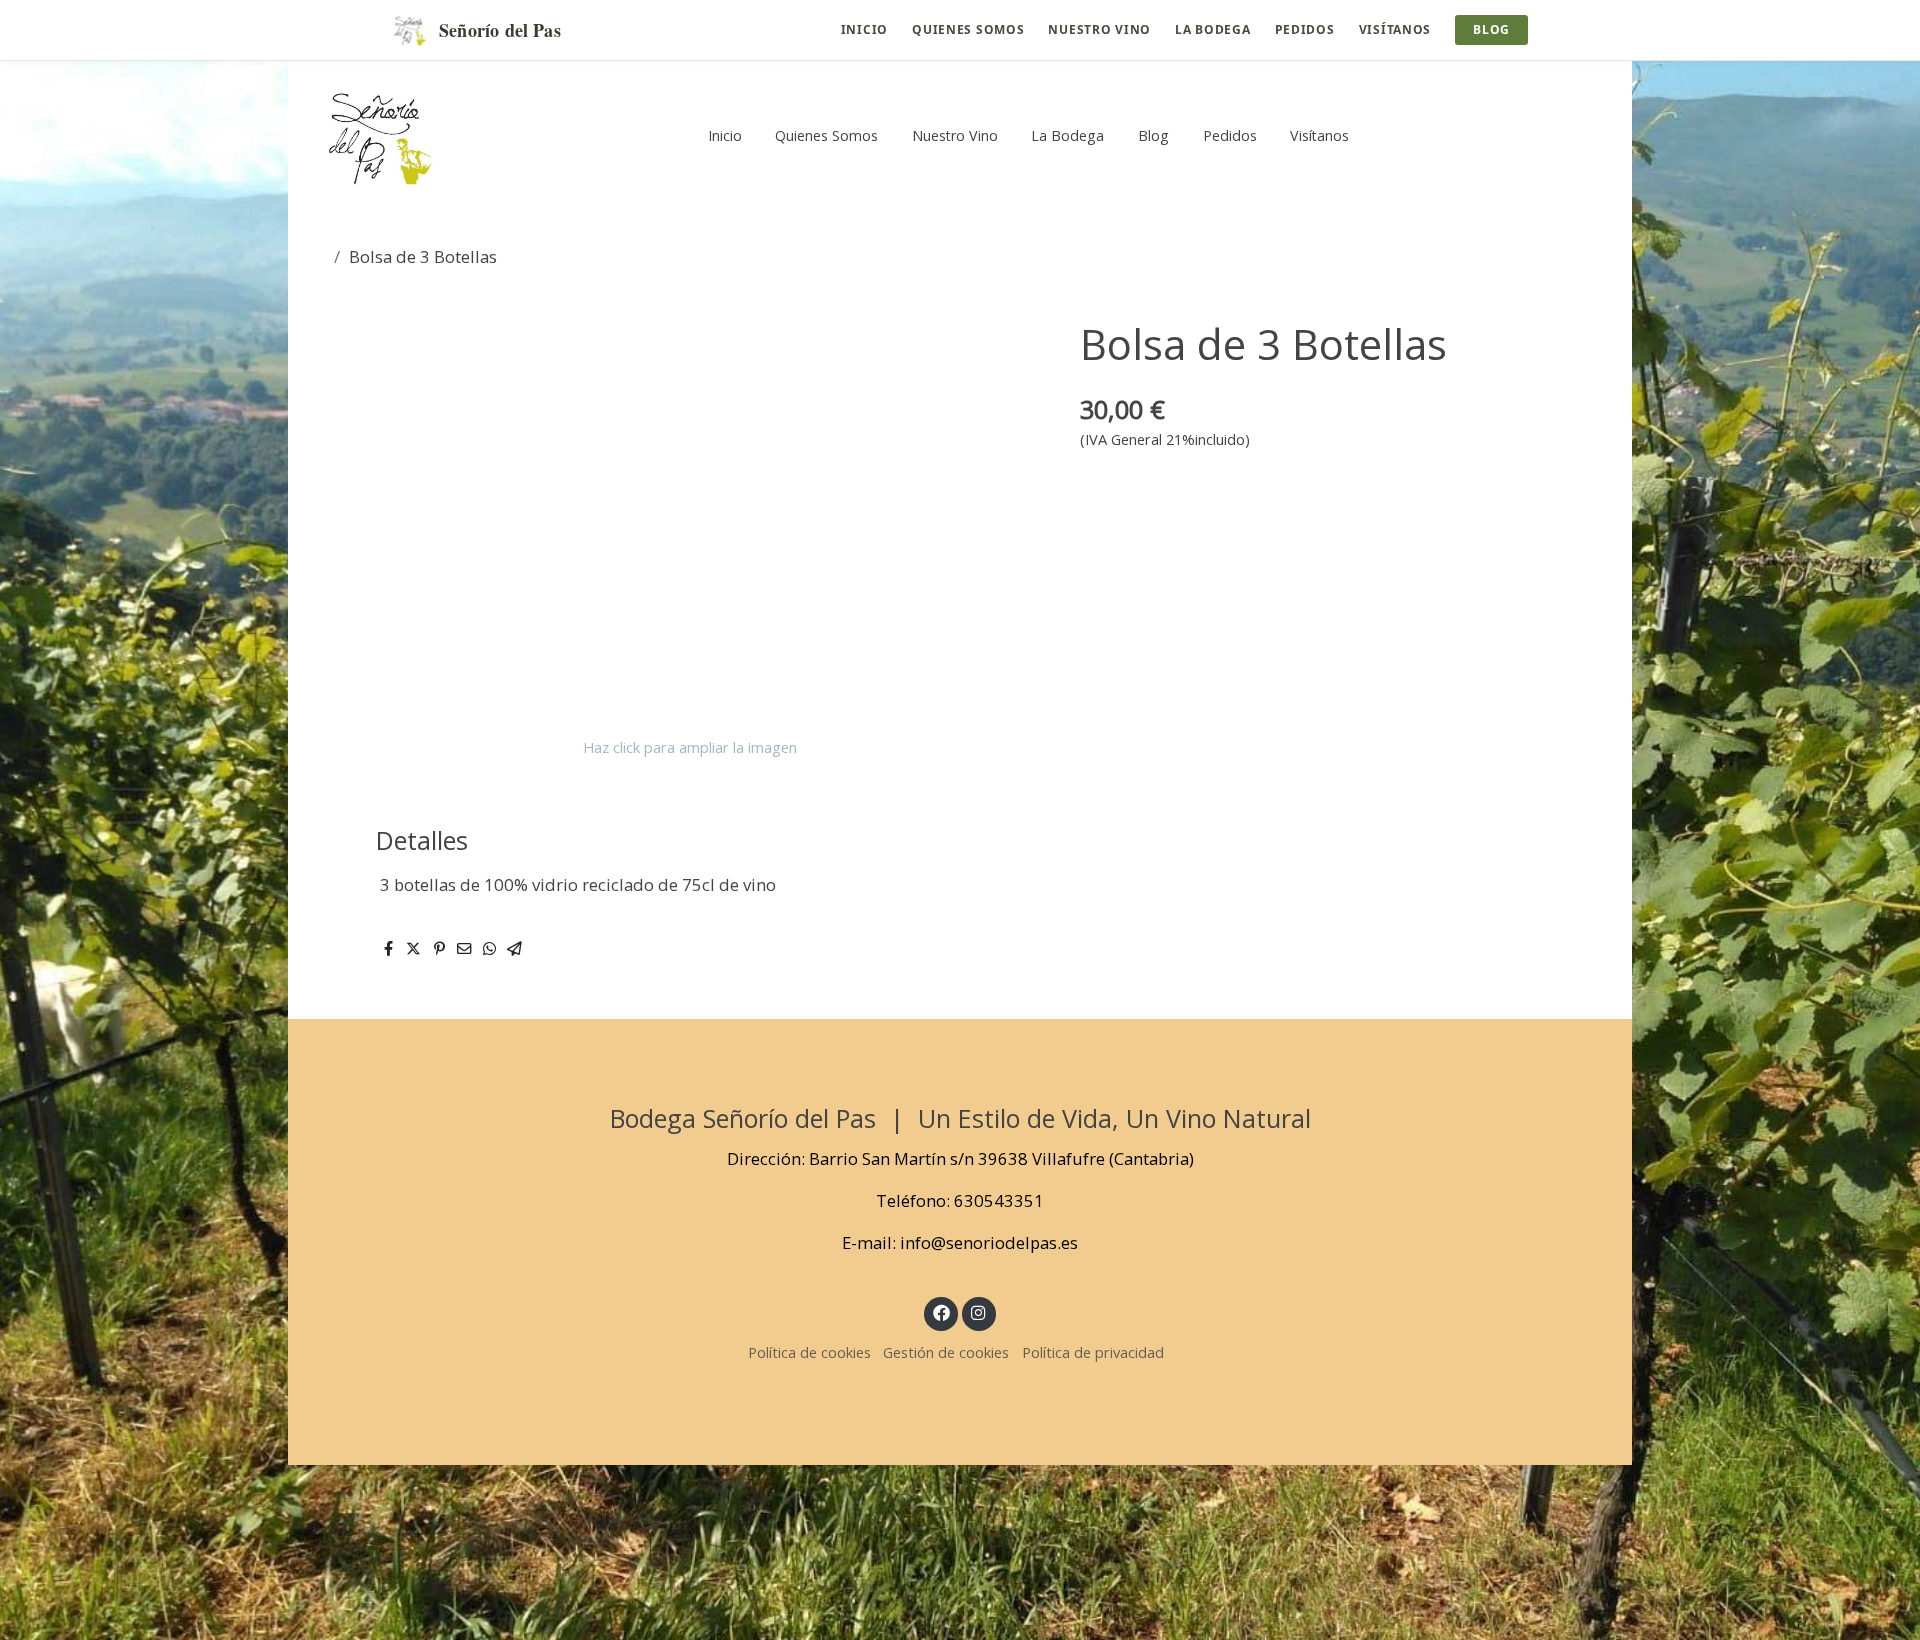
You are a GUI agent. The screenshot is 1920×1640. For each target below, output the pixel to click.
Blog (1491, 29)
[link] (381, 135)
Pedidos (1305, 29)
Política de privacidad (1093, 1352)
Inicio (864, 29)
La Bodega (1212, 29)
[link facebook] (941, 1311)
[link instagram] (979, 1311)
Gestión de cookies (946, 1352)
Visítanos (1395, 29)
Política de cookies (809, 1352)
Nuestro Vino (1099, 29)
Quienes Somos (968, 29)
